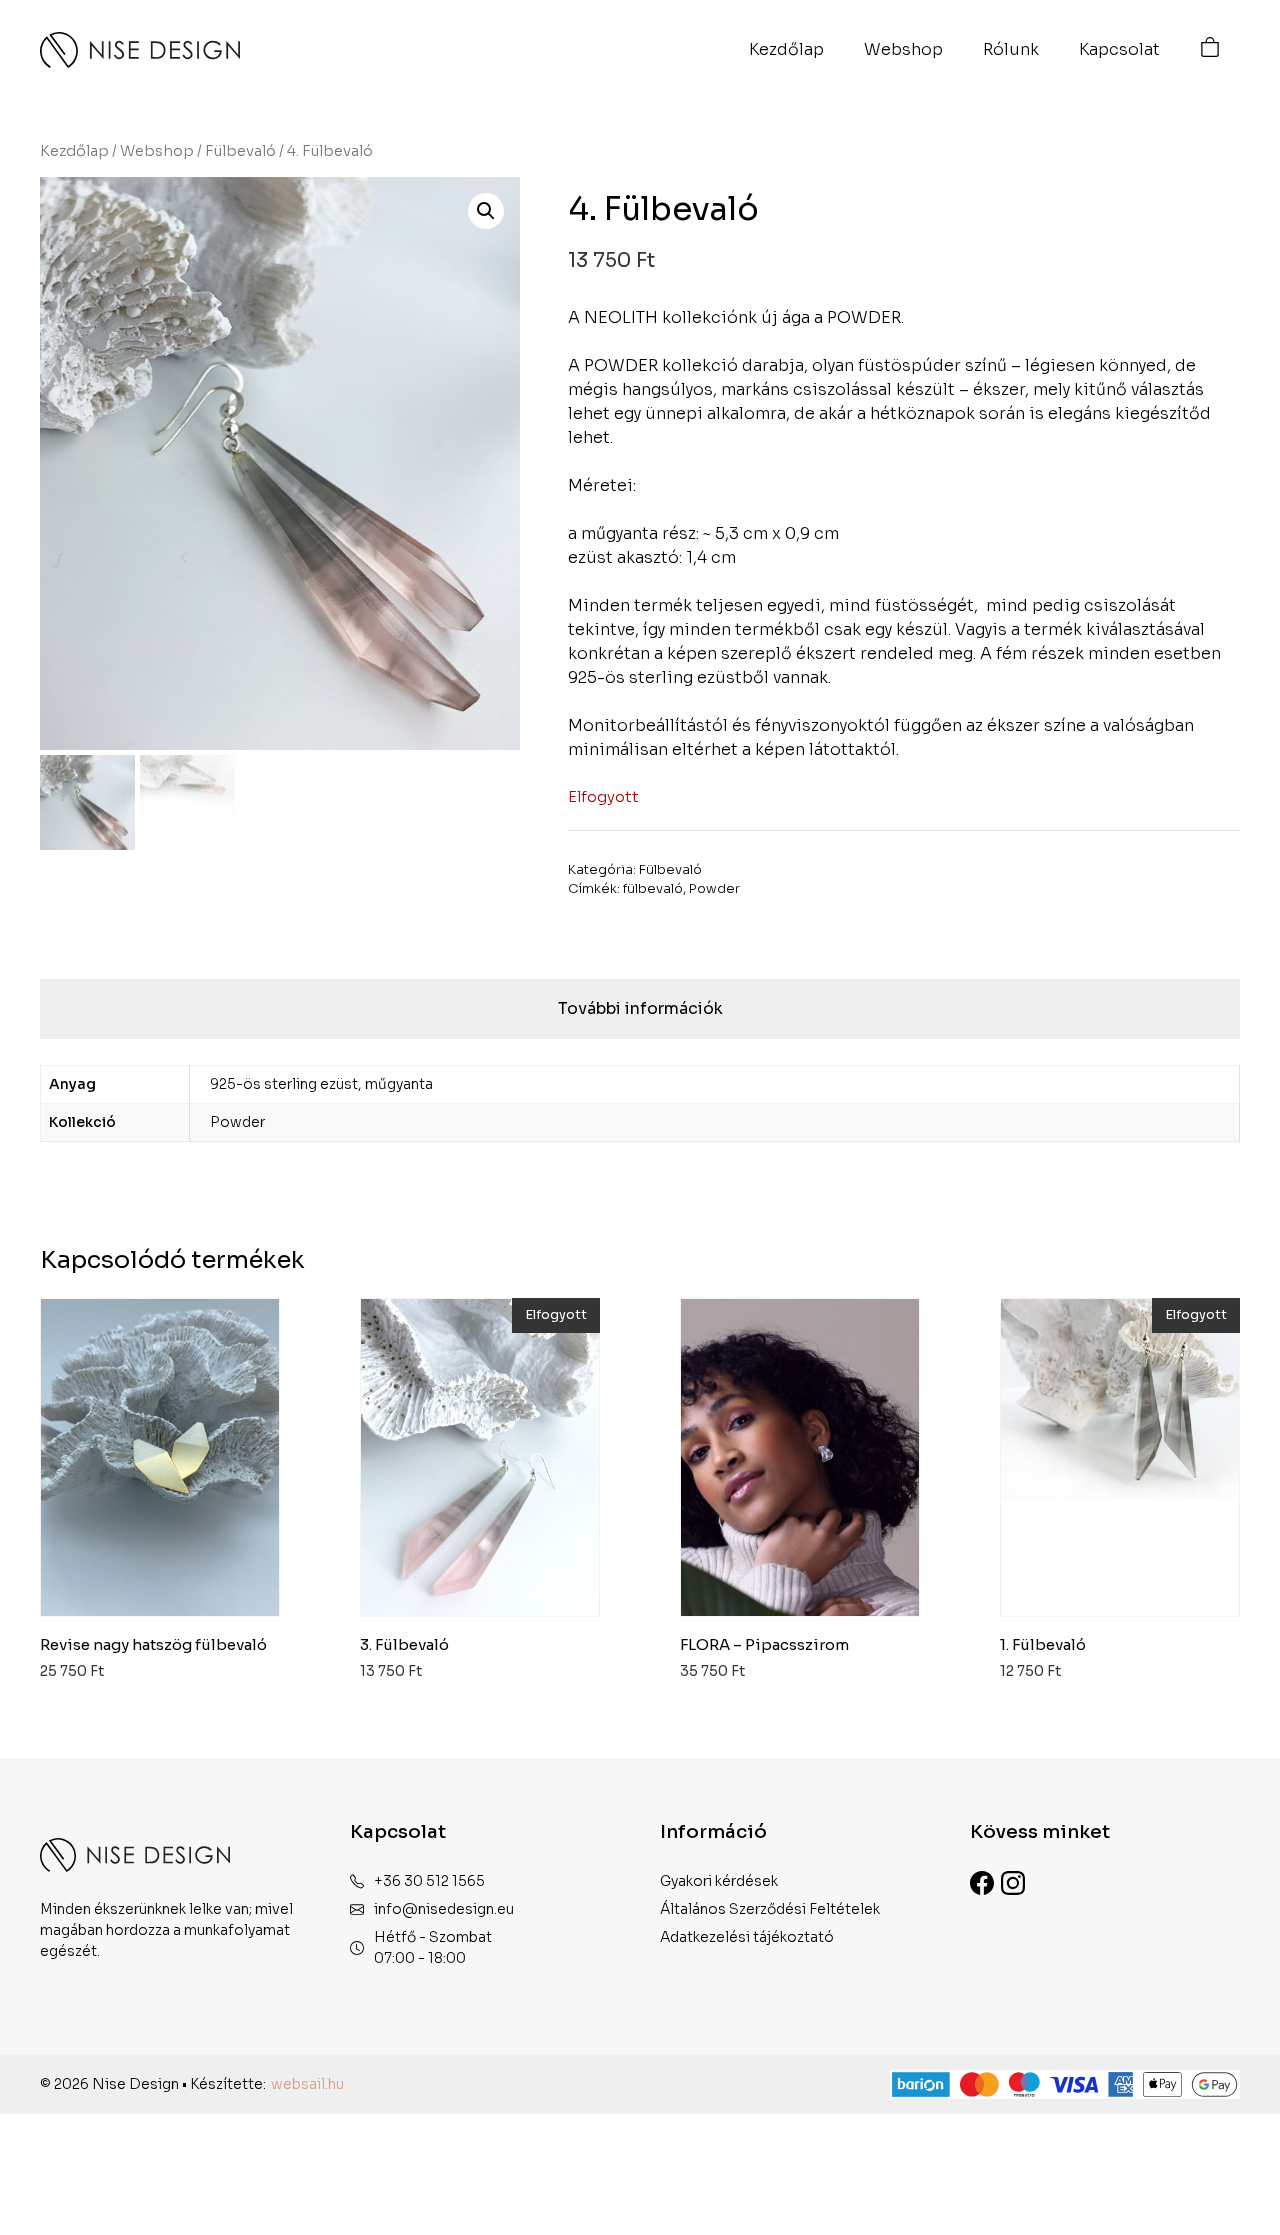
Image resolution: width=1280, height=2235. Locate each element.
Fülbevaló (240, 151)
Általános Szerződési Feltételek (770, 1909)
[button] (486, 211)
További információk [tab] (640, 1008)
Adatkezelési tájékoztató (747, 1937)
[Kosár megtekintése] (1210, 50)
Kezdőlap (786, 49)
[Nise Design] (140, 50)
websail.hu (307, 2084)
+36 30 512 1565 (429, 1881)
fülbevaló (653, 889)
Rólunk (1011, 49)
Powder (714, 889)
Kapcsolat (1119, 49)
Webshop (903, 49)
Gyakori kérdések (719, 1881)
